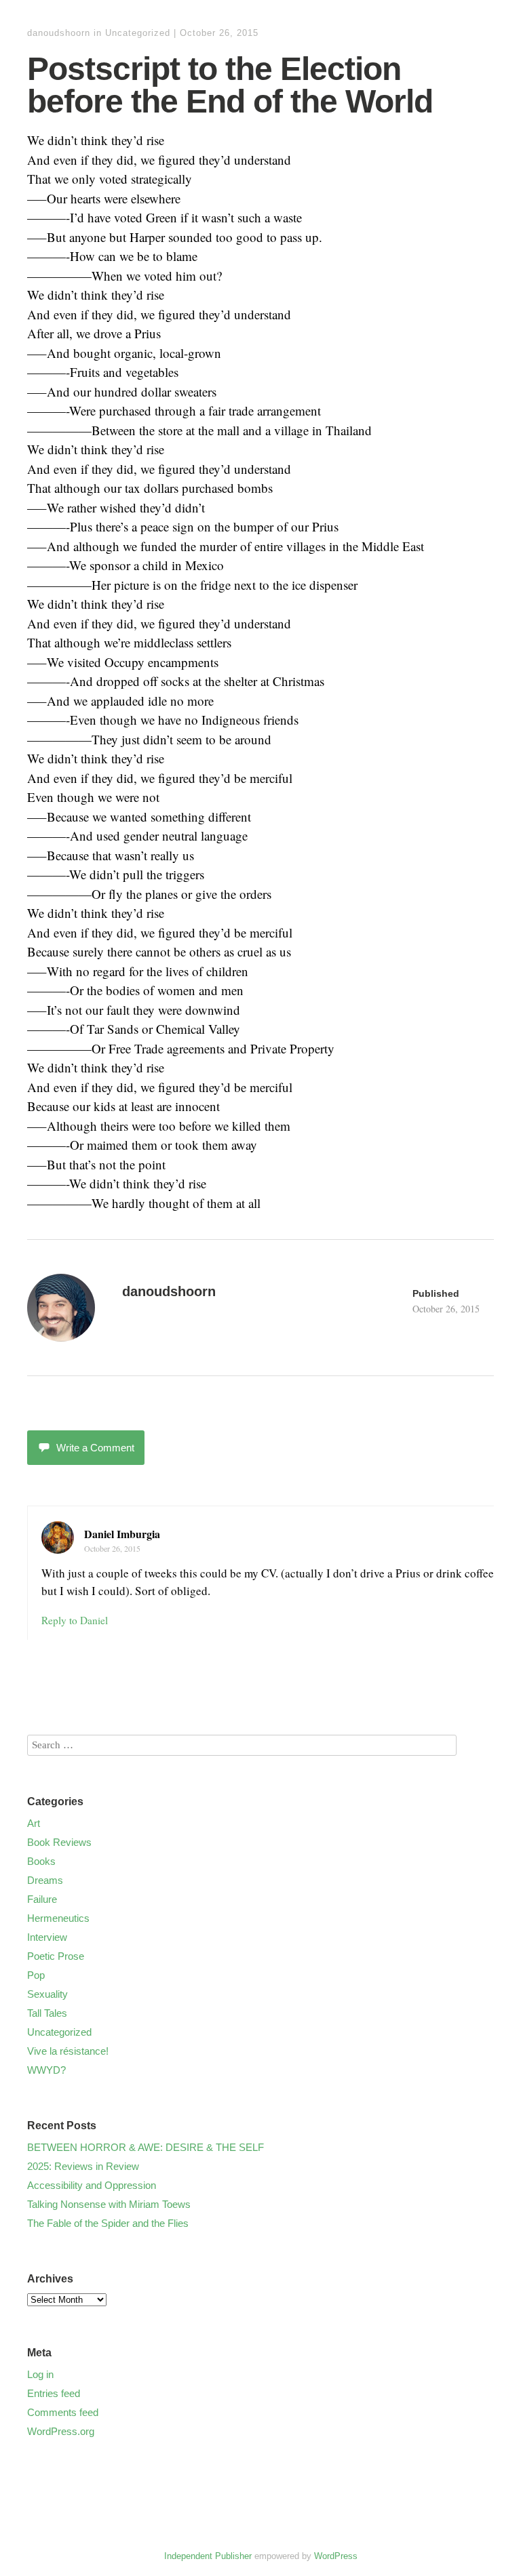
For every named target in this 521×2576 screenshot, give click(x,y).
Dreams (45, 1880)
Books (41, 1861)
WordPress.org (61, 2431)
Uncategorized (138, 33)
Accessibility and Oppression (92, 2185)
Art (34, 1823)
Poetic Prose (56, 1956)
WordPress (336, 2556)
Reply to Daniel (75, 1620)
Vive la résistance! (68, 2051)
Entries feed (54, 2393)
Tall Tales (47, 2013)
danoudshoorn (59, 33)
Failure (42, 1899)
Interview (47, 1937)
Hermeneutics (58, 1918)
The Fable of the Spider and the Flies (108, 2223)
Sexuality (47, 1994)
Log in (40, 2374)
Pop (36, 1975)
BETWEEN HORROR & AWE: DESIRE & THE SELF (146, 2147)
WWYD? (46, 2070)
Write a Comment (95, 1448)
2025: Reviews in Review (83, 2166)
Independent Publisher (208, 2556)
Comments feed (63, 2412)
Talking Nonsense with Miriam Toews (109, 2204)
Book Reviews (59, 1842)
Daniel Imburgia (122, 1534)
